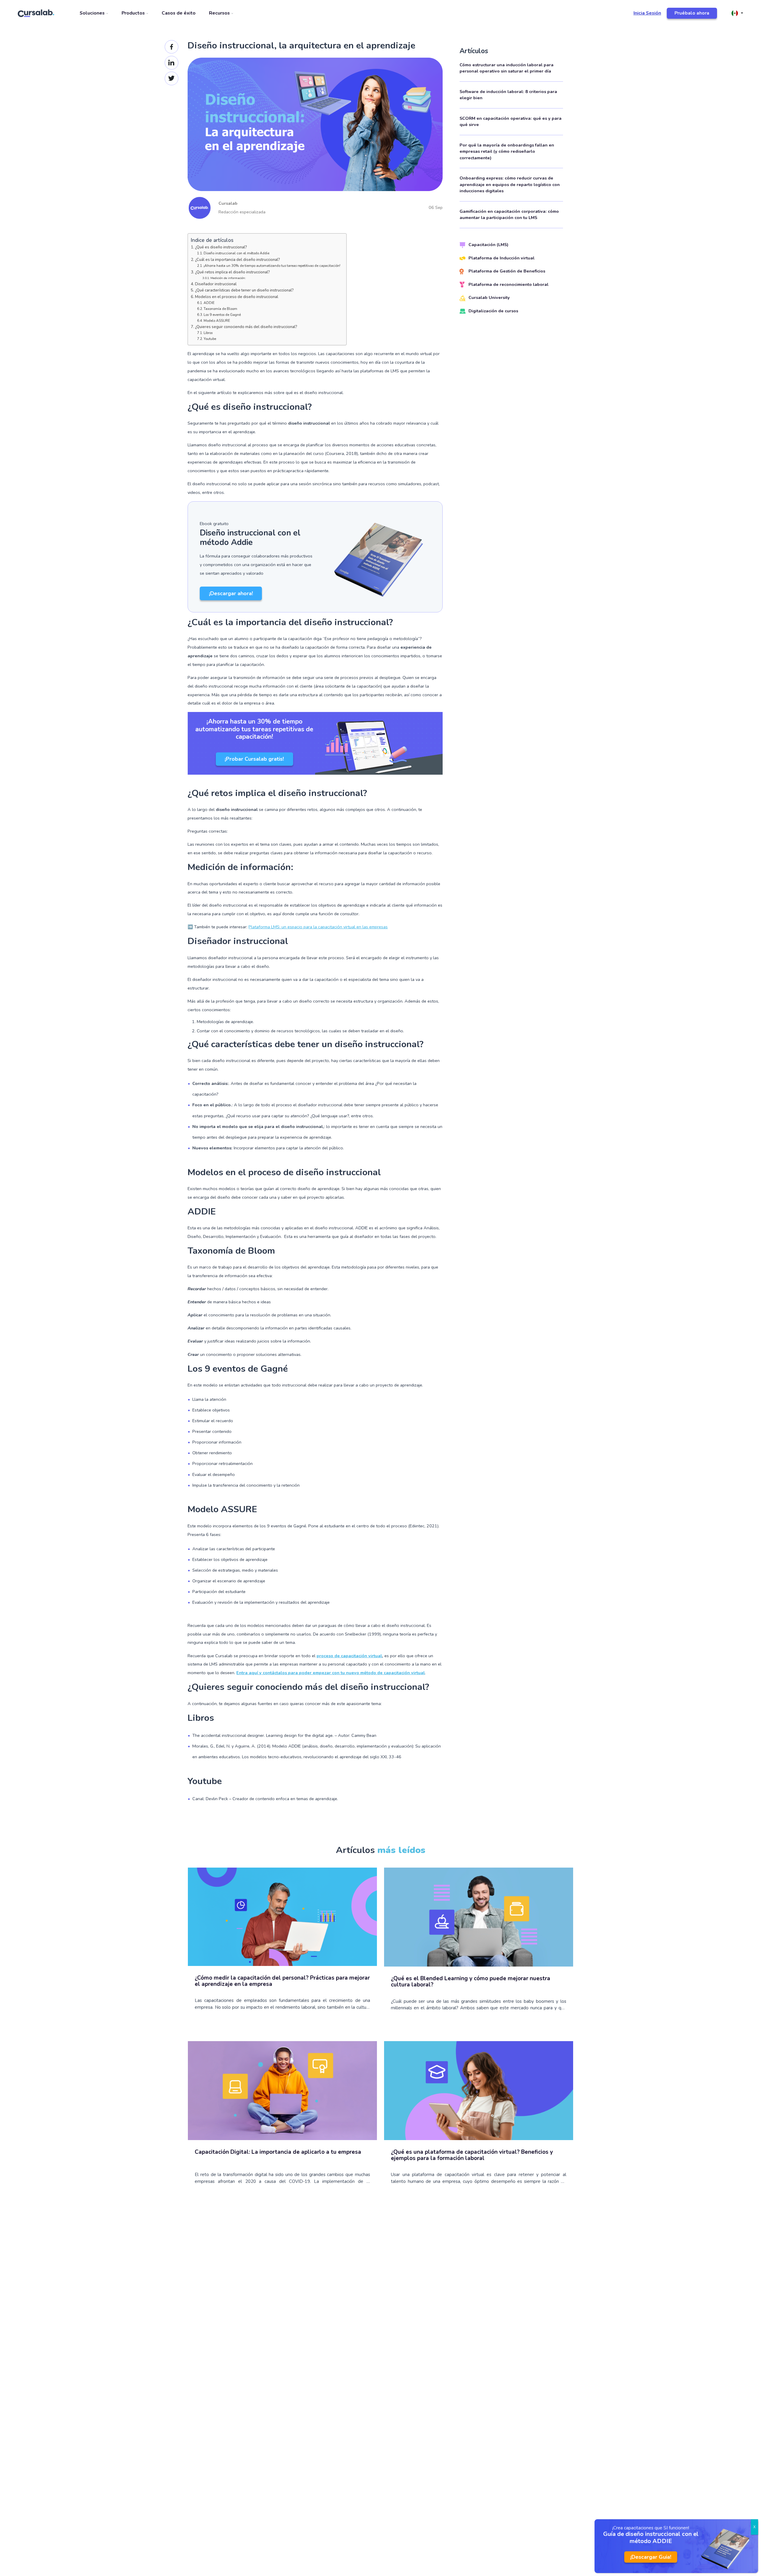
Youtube (210, 339)
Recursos (220, 13)
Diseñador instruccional (216, 284)
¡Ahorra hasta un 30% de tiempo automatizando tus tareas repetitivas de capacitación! (272, 266)
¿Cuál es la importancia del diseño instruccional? (238, 260)
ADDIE (209, 303)
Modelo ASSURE (217, 321)
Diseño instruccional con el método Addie (236, 253)
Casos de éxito (179, 13)
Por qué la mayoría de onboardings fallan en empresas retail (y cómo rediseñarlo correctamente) (507, 151)
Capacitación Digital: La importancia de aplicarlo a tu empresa (278, 2152)
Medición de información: (228, 278)
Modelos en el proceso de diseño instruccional (237, 297)
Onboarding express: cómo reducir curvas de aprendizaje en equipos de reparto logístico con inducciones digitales (510, 184)
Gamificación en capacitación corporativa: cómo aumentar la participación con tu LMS (509, 215)
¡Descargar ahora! (231, 593)
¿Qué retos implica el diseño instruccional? (232, 272)
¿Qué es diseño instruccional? (221, 247)
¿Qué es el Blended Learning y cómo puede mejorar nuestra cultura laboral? (471, 1982)
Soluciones (93, 13)
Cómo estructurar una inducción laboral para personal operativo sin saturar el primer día (507, 68)
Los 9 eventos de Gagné (222, 315)
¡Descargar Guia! (651, 2557)
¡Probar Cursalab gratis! (254, 759)
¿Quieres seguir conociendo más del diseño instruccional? (246, 327)
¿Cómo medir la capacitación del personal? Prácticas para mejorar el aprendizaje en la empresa (282, 1981)
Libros (208, 333)
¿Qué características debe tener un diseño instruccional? (244, 290)
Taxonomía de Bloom (220, 309)
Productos (134, 13)
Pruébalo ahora (692, 13)
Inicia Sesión (647, 13)
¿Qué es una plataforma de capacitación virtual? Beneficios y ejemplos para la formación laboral (472, 2156)
